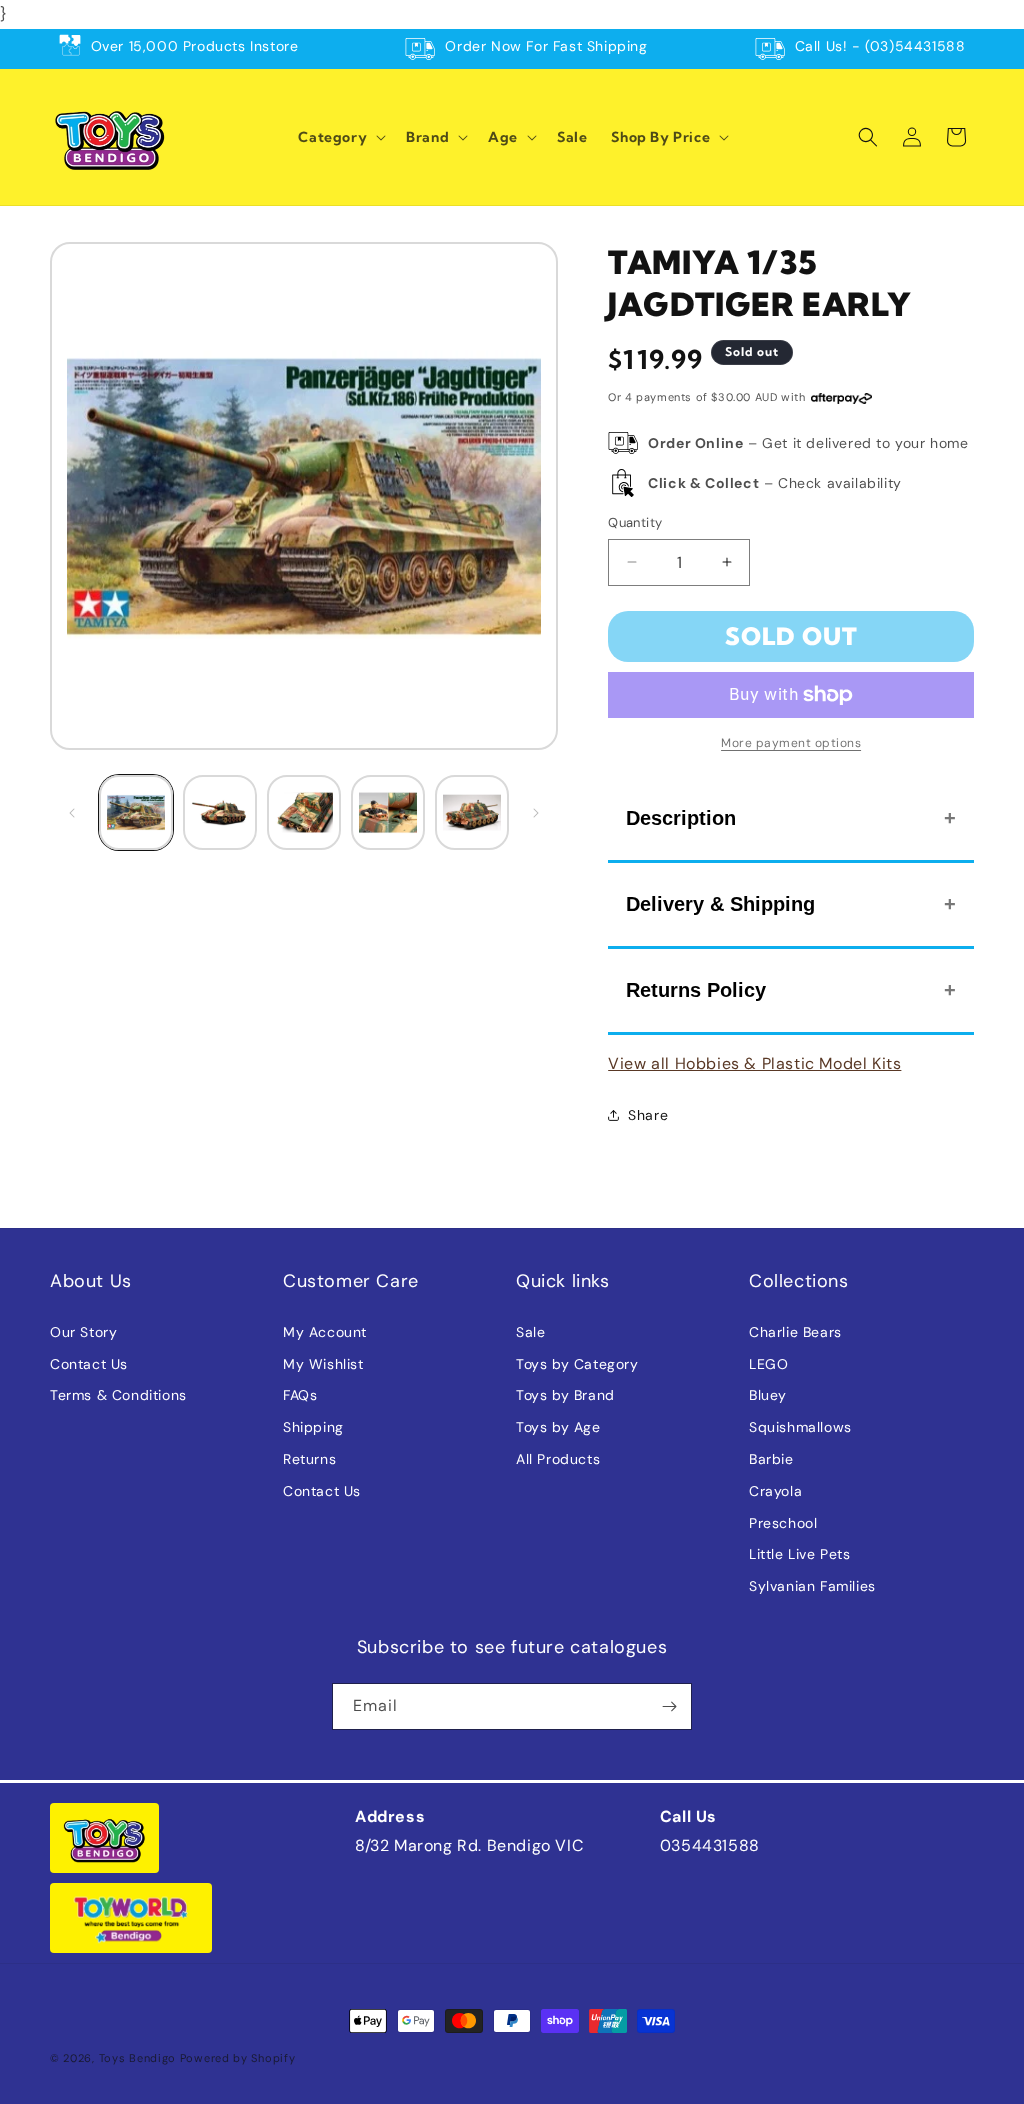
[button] (340, 137)
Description (681, 818)
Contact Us (89, 1364)
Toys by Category (577, 1364)
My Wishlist (323, 1364)
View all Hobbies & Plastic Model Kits (754, 1063)
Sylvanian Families (812, 1586)
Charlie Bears (795, 1332)
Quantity (635, 522)
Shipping (313, 1427)
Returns (309, 1459)
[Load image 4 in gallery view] (388, 812)
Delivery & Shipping (720, 904)
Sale (530, 1332)
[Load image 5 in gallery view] (472, 812)
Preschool (783, 1523)
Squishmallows (800, 1427)
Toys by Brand (565, 1395)
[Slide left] (72, 813)
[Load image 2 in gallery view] (220, 812)
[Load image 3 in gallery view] (304, 812)
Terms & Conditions (118, 1395)
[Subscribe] (669, 1706)
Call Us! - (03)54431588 (880, 46)
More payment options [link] (791, 743)
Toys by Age (558, 1427)
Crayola (775, 1491)
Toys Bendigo (137, 2058)
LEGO (768, 1364)
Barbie (771, 1459)
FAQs (300, 1395)
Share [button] (648, 1115)
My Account (325, 1332)
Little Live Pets (800, 1554)
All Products (558, 1459)
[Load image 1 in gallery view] (136, 812)
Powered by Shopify (238, 2058)
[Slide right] (536, 813)
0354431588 (710, 1845)
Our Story (83, 1332)
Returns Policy (696, 990)
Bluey (768, 1395)
